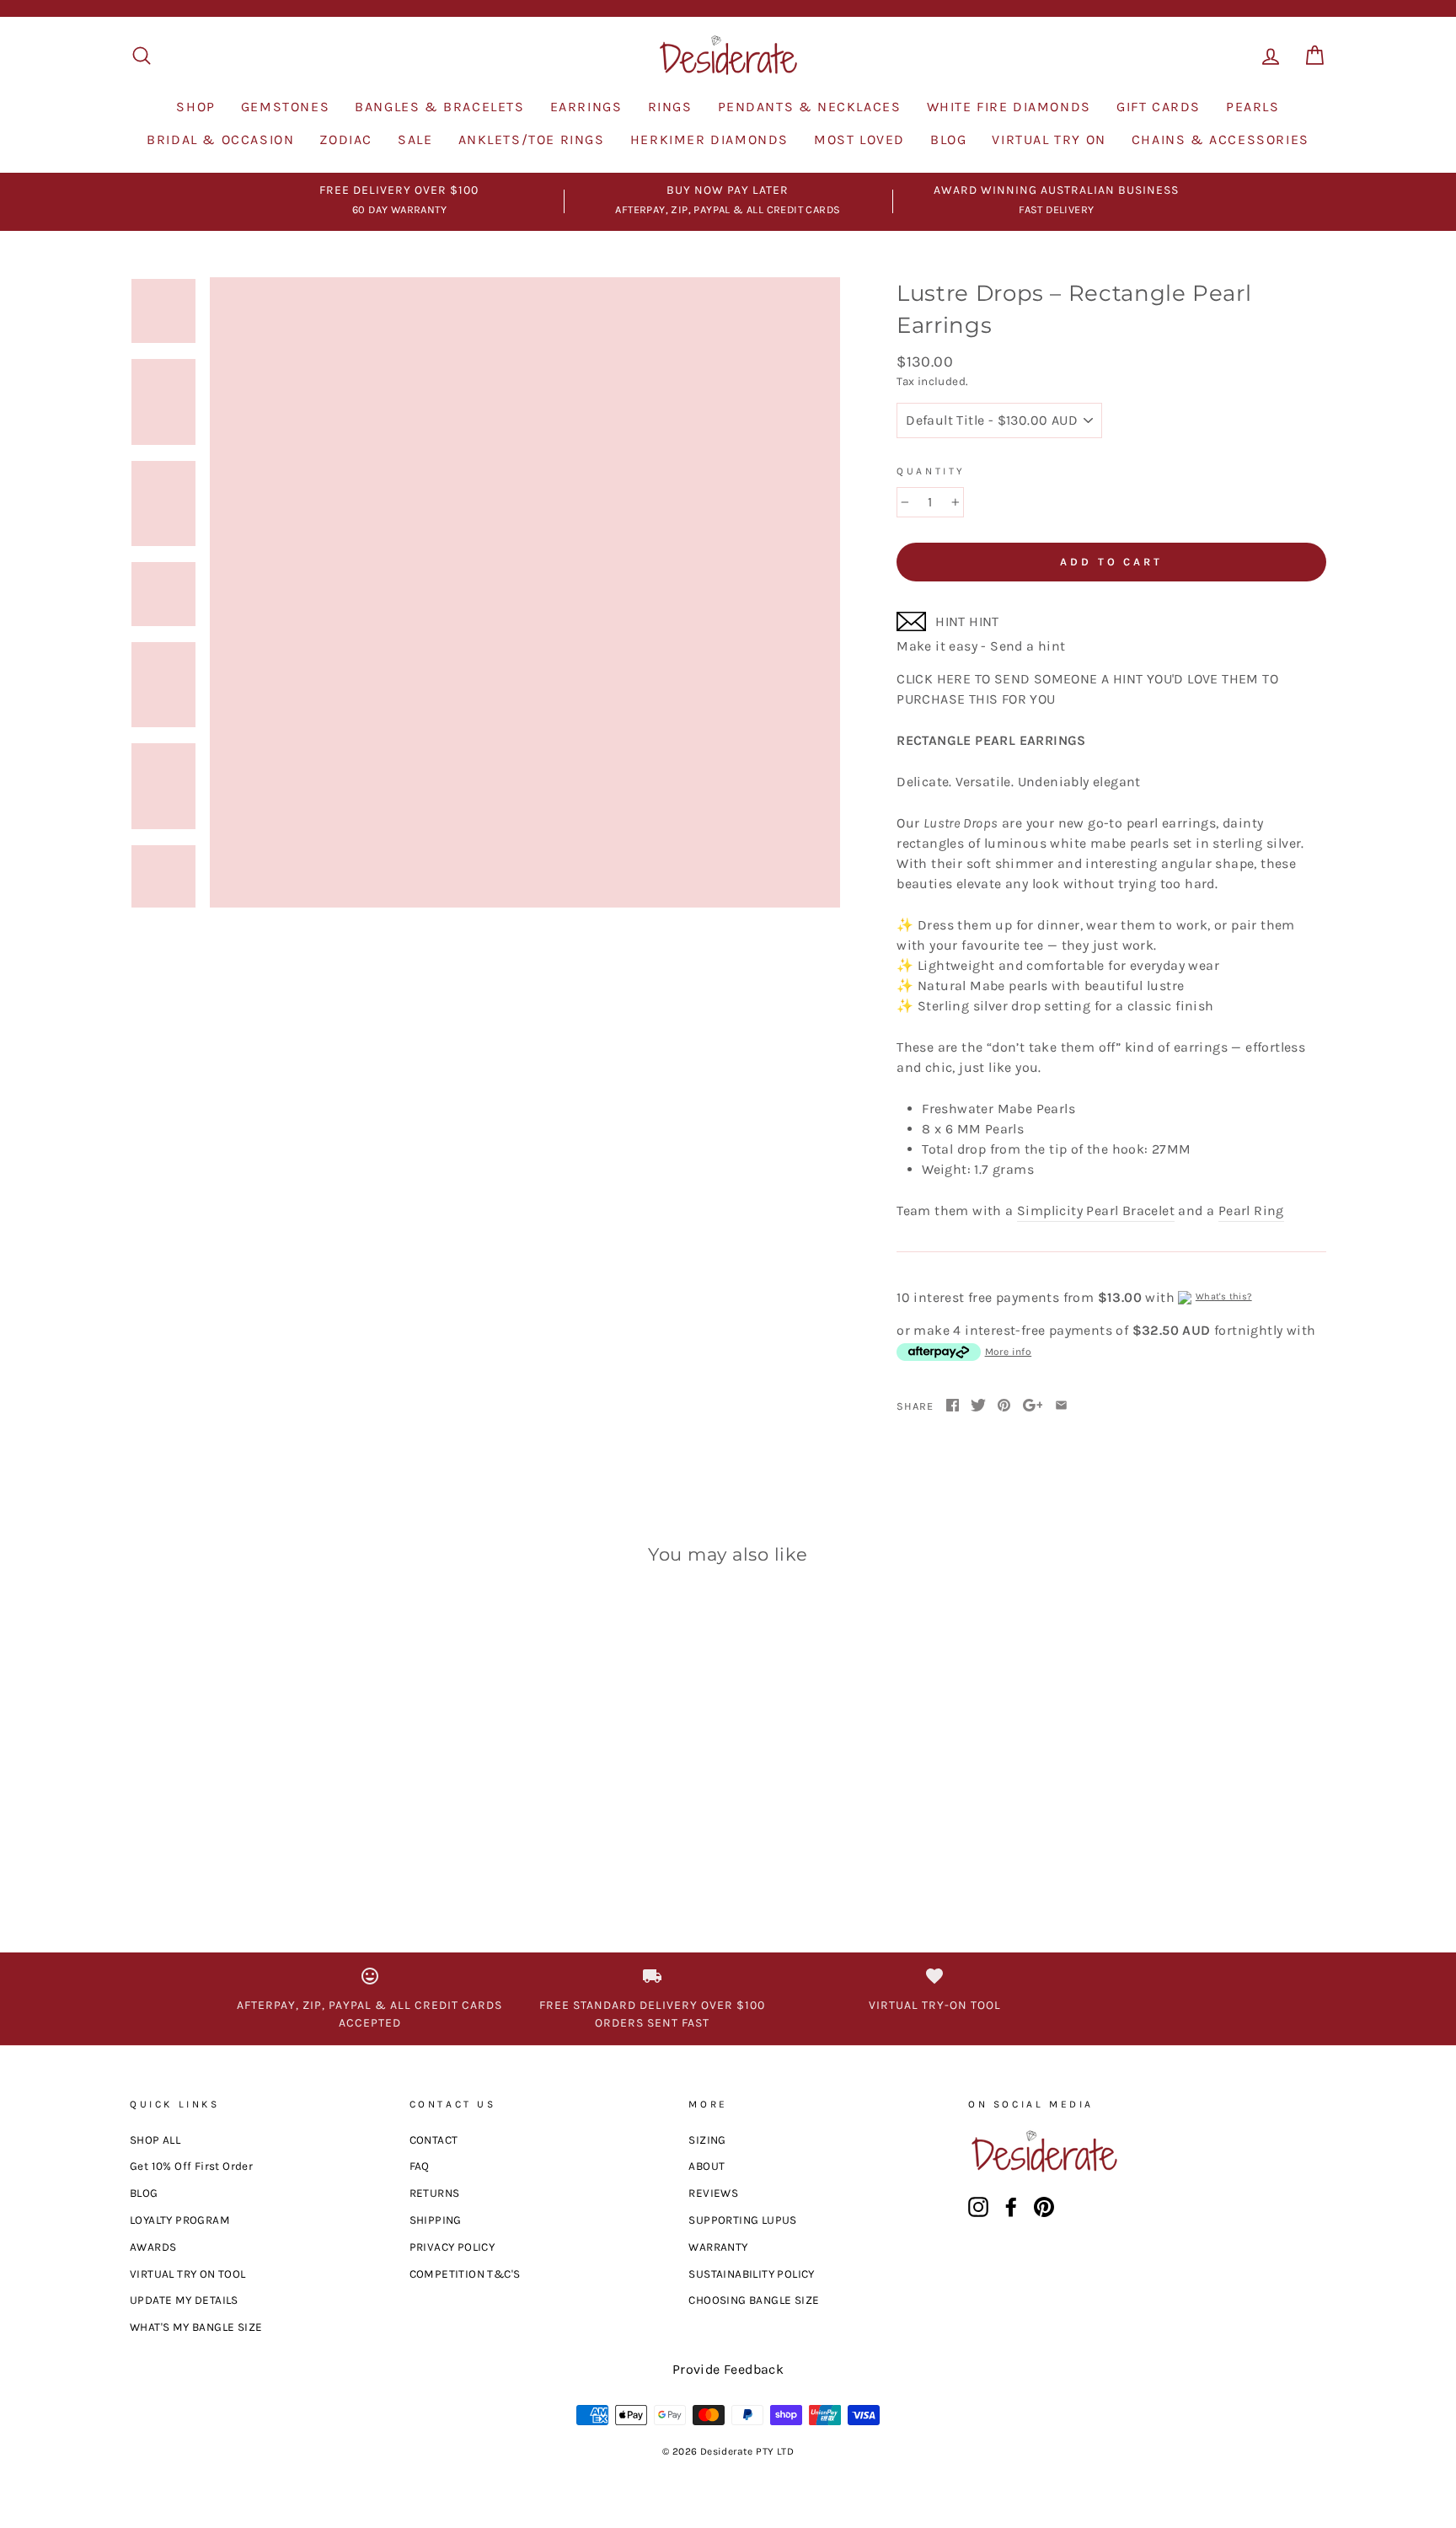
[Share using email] (1061, 1406)
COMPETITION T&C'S (465, 2274)
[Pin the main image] (1004, 1406)
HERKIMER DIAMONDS (709, 139)
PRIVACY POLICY (452, 2247)
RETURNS (435, 2193)
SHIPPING (436, 2220)
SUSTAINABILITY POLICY (751, 2274)
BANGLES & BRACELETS (439, 107)
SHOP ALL (155, 2140)
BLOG (948, 139)
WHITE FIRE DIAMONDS (1009, 107)
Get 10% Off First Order (191, 2166)
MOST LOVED (859, 139)
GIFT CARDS (1159, 107)
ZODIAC (346, 139)
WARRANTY (718, 2247)
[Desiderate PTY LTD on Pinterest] (1044, 2207)
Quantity (931, 471)
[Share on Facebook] (953, 1406)
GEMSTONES (285, 107)
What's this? (1224, 1296)
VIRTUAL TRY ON (1049, 139)
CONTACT (434, 2140)
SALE (415, 139)
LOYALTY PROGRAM (180, 2220)
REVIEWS (713, 2193)
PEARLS (1253, 107)
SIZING (707, 2140)
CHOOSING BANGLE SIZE (754, 2300)
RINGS (670, 107)
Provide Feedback (728, 2369)
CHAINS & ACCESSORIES (1220, 139)
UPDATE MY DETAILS (184, 2300)
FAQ (420, 2166)
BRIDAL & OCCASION (220, 139)
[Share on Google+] (1033, 1406)
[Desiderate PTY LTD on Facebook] (1011, 2207)
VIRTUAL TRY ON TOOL (188, 2274)
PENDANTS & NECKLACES (810, 107)
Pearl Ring (1251, 1210)
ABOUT (707, 2166)
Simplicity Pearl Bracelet (1096, 1210)
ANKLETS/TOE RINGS (532, 139)
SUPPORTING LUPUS (742, 2220)
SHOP (195, 107)
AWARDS (153, 2247)
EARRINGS (586, 107)
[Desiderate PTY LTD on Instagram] (978, 2207)
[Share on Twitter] (978, 1406)
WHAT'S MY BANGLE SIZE (196, 2327)
